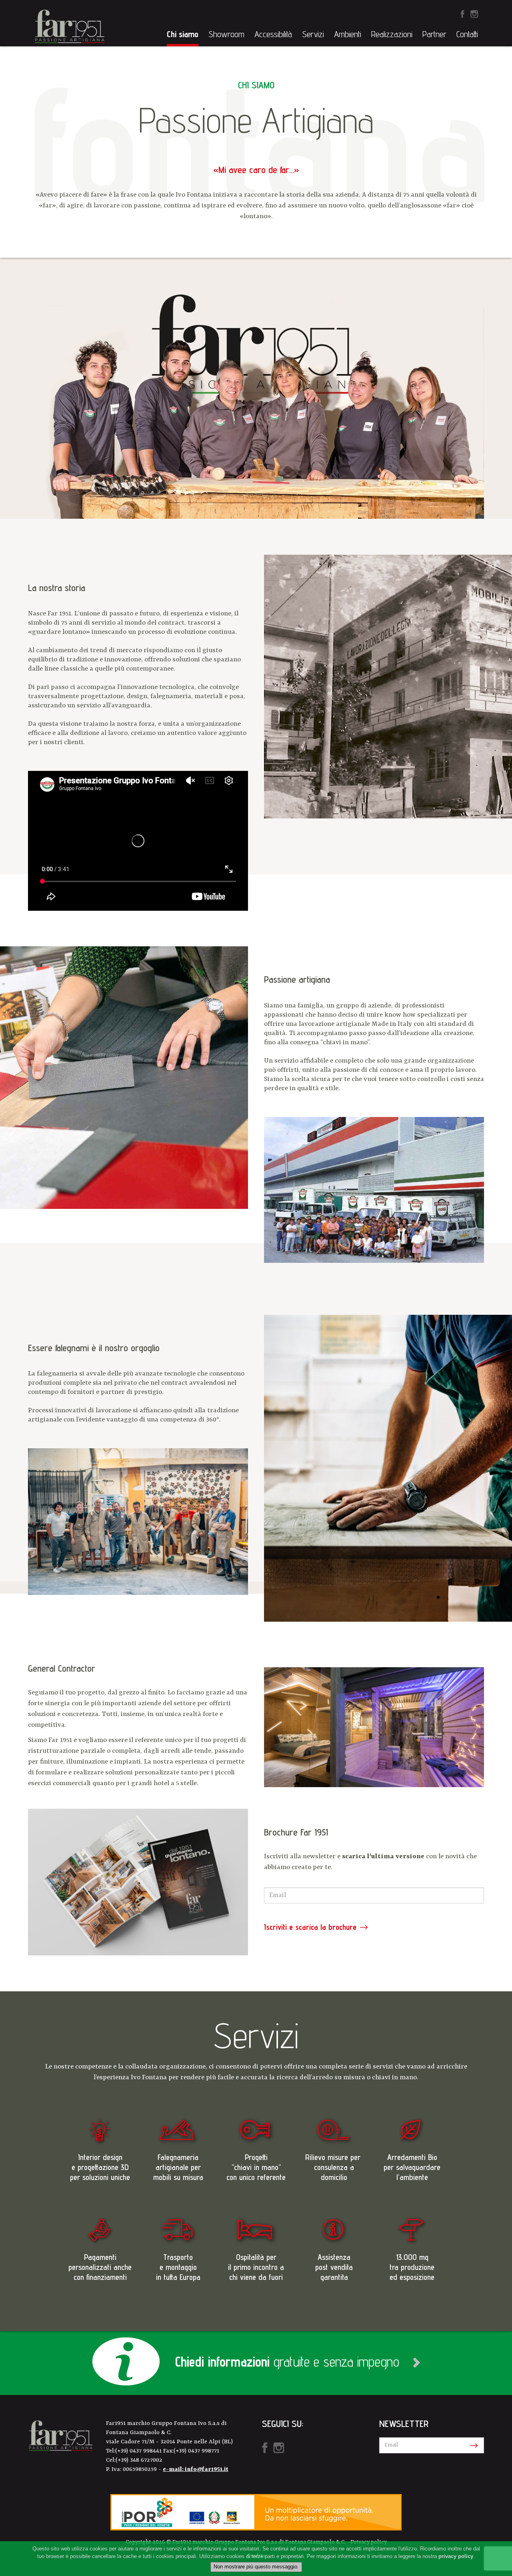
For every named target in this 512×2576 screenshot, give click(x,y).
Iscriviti (472, 2446)
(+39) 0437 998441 (139, 2451)
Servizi (313, 34)
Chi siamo (183, 34)
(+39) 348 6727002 (139, 2460)
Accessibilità (273, 34)
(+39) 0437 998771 (196, 2451)
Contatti (467, 34)
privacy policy (456, 2556)
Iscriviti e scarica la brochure (310, 1927)
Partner (434, 34)
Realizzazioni (392, 34)
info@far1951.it (207, 2469)
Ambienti (348, 34)
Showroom (226, 34)
